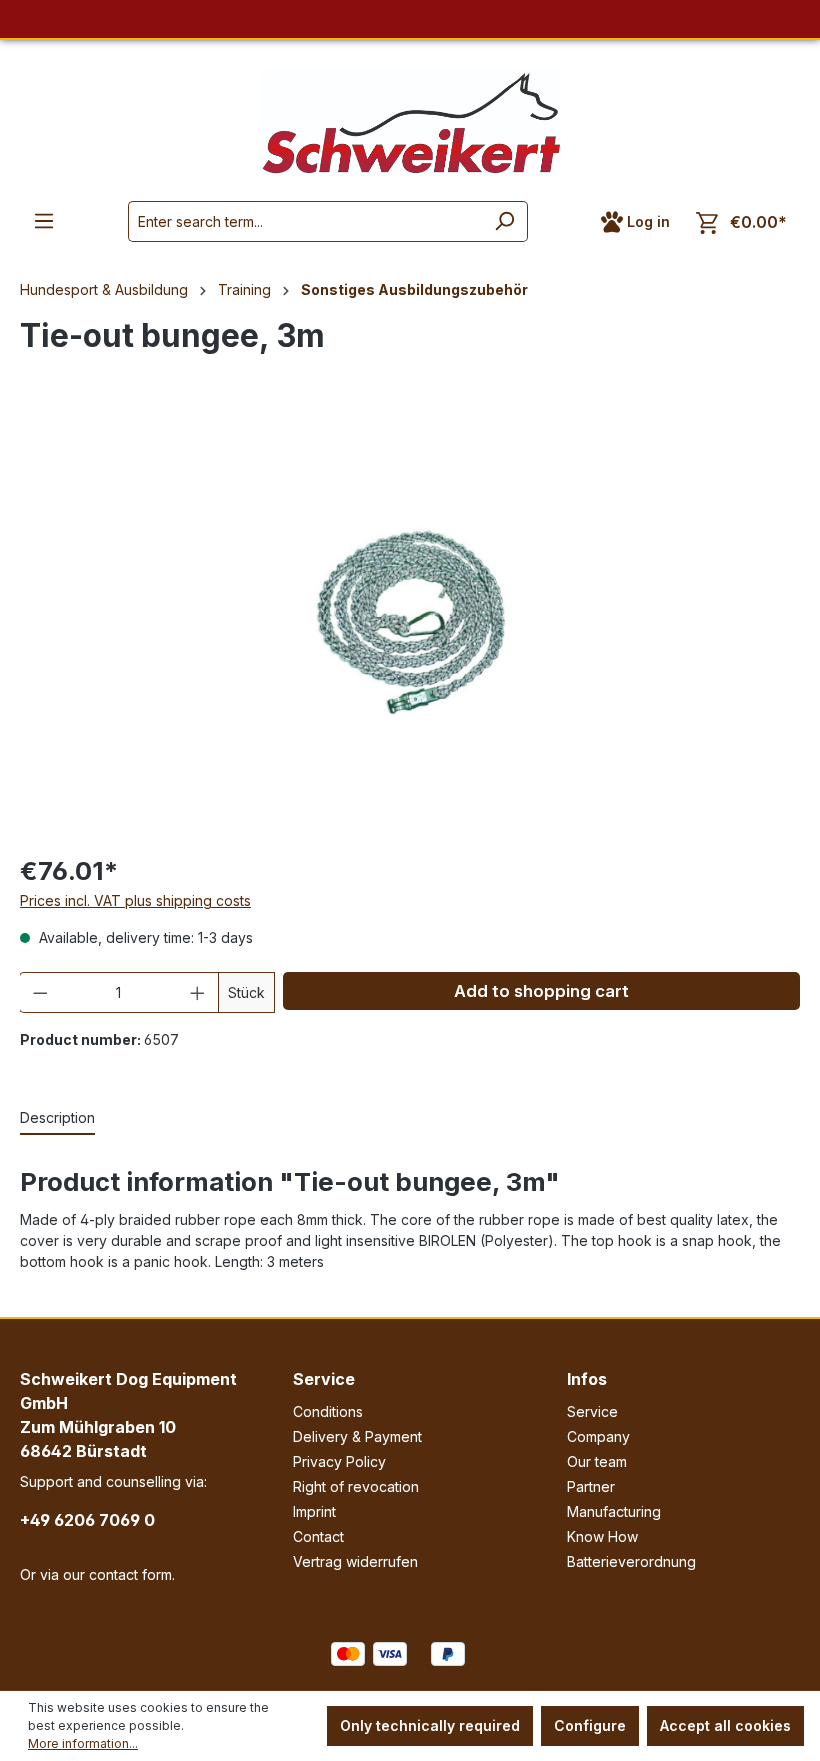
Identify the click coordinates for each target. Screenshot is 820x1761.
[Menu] (44, 221)
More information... (83, 1743)
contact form (130, 1574)
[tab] (57, 1118)
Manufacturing (614, 1511)
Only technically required (430, 1725)
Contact (318, 1536)
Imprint (314, 1511)
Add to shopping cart (541, 991)
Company (598, 1436)
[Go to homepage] (410, 122)
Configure (590, 1725)
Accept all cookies (725, 1725)
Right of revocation (356, 1486)
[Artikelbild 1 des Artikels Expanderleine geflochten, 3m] (409, 620)
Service (324, 1379)
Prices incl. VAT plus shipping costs (135, 900)
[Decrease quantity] (40, 992)
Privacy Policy (339, 1461)
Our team (597, 1461)
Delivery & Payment (357, 1436)
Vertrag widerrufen (355, 1561)
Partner (591, 1486)
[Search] (504, 221)
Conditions (328, 1411)
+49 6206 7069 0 (87, 1520)
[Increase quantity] (198, 992)
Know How (602, 1536)
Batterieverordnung (631, 1561)
